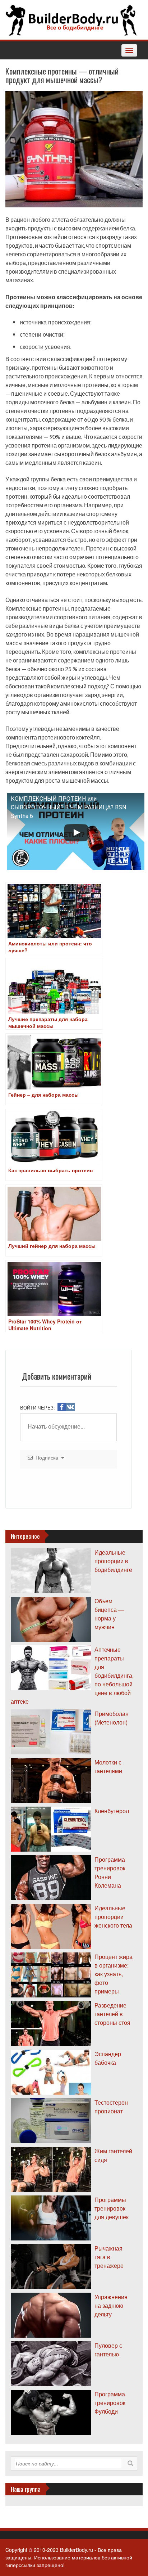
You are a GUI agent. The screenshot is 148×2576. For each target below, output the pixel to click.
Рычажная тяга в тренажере (109, 2257)
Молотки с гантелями (108, 1766)
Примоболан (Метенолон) (112, 1718)
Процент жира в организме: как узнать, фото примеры (114, 1974)
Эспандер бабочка (108, 2058)
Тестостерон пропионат (111, 2107)
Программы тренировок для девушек (112, 2208)
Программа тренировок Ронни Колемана (110, 1872)
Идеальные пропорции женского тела (113, 1917)
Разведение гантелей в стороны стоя (112, 2014)
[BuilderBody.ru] (71, 19)
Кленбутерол (112, 1811)
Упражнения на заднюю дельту (111, 2305)
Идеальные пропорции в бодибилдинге (113, 1561)
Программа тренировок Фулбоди (110, 2403)
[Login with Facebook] (62, 1407)
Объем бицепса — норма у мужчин (109, 1614)
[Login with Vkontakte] (70, 1407)
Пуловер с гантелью (108, 2350)
